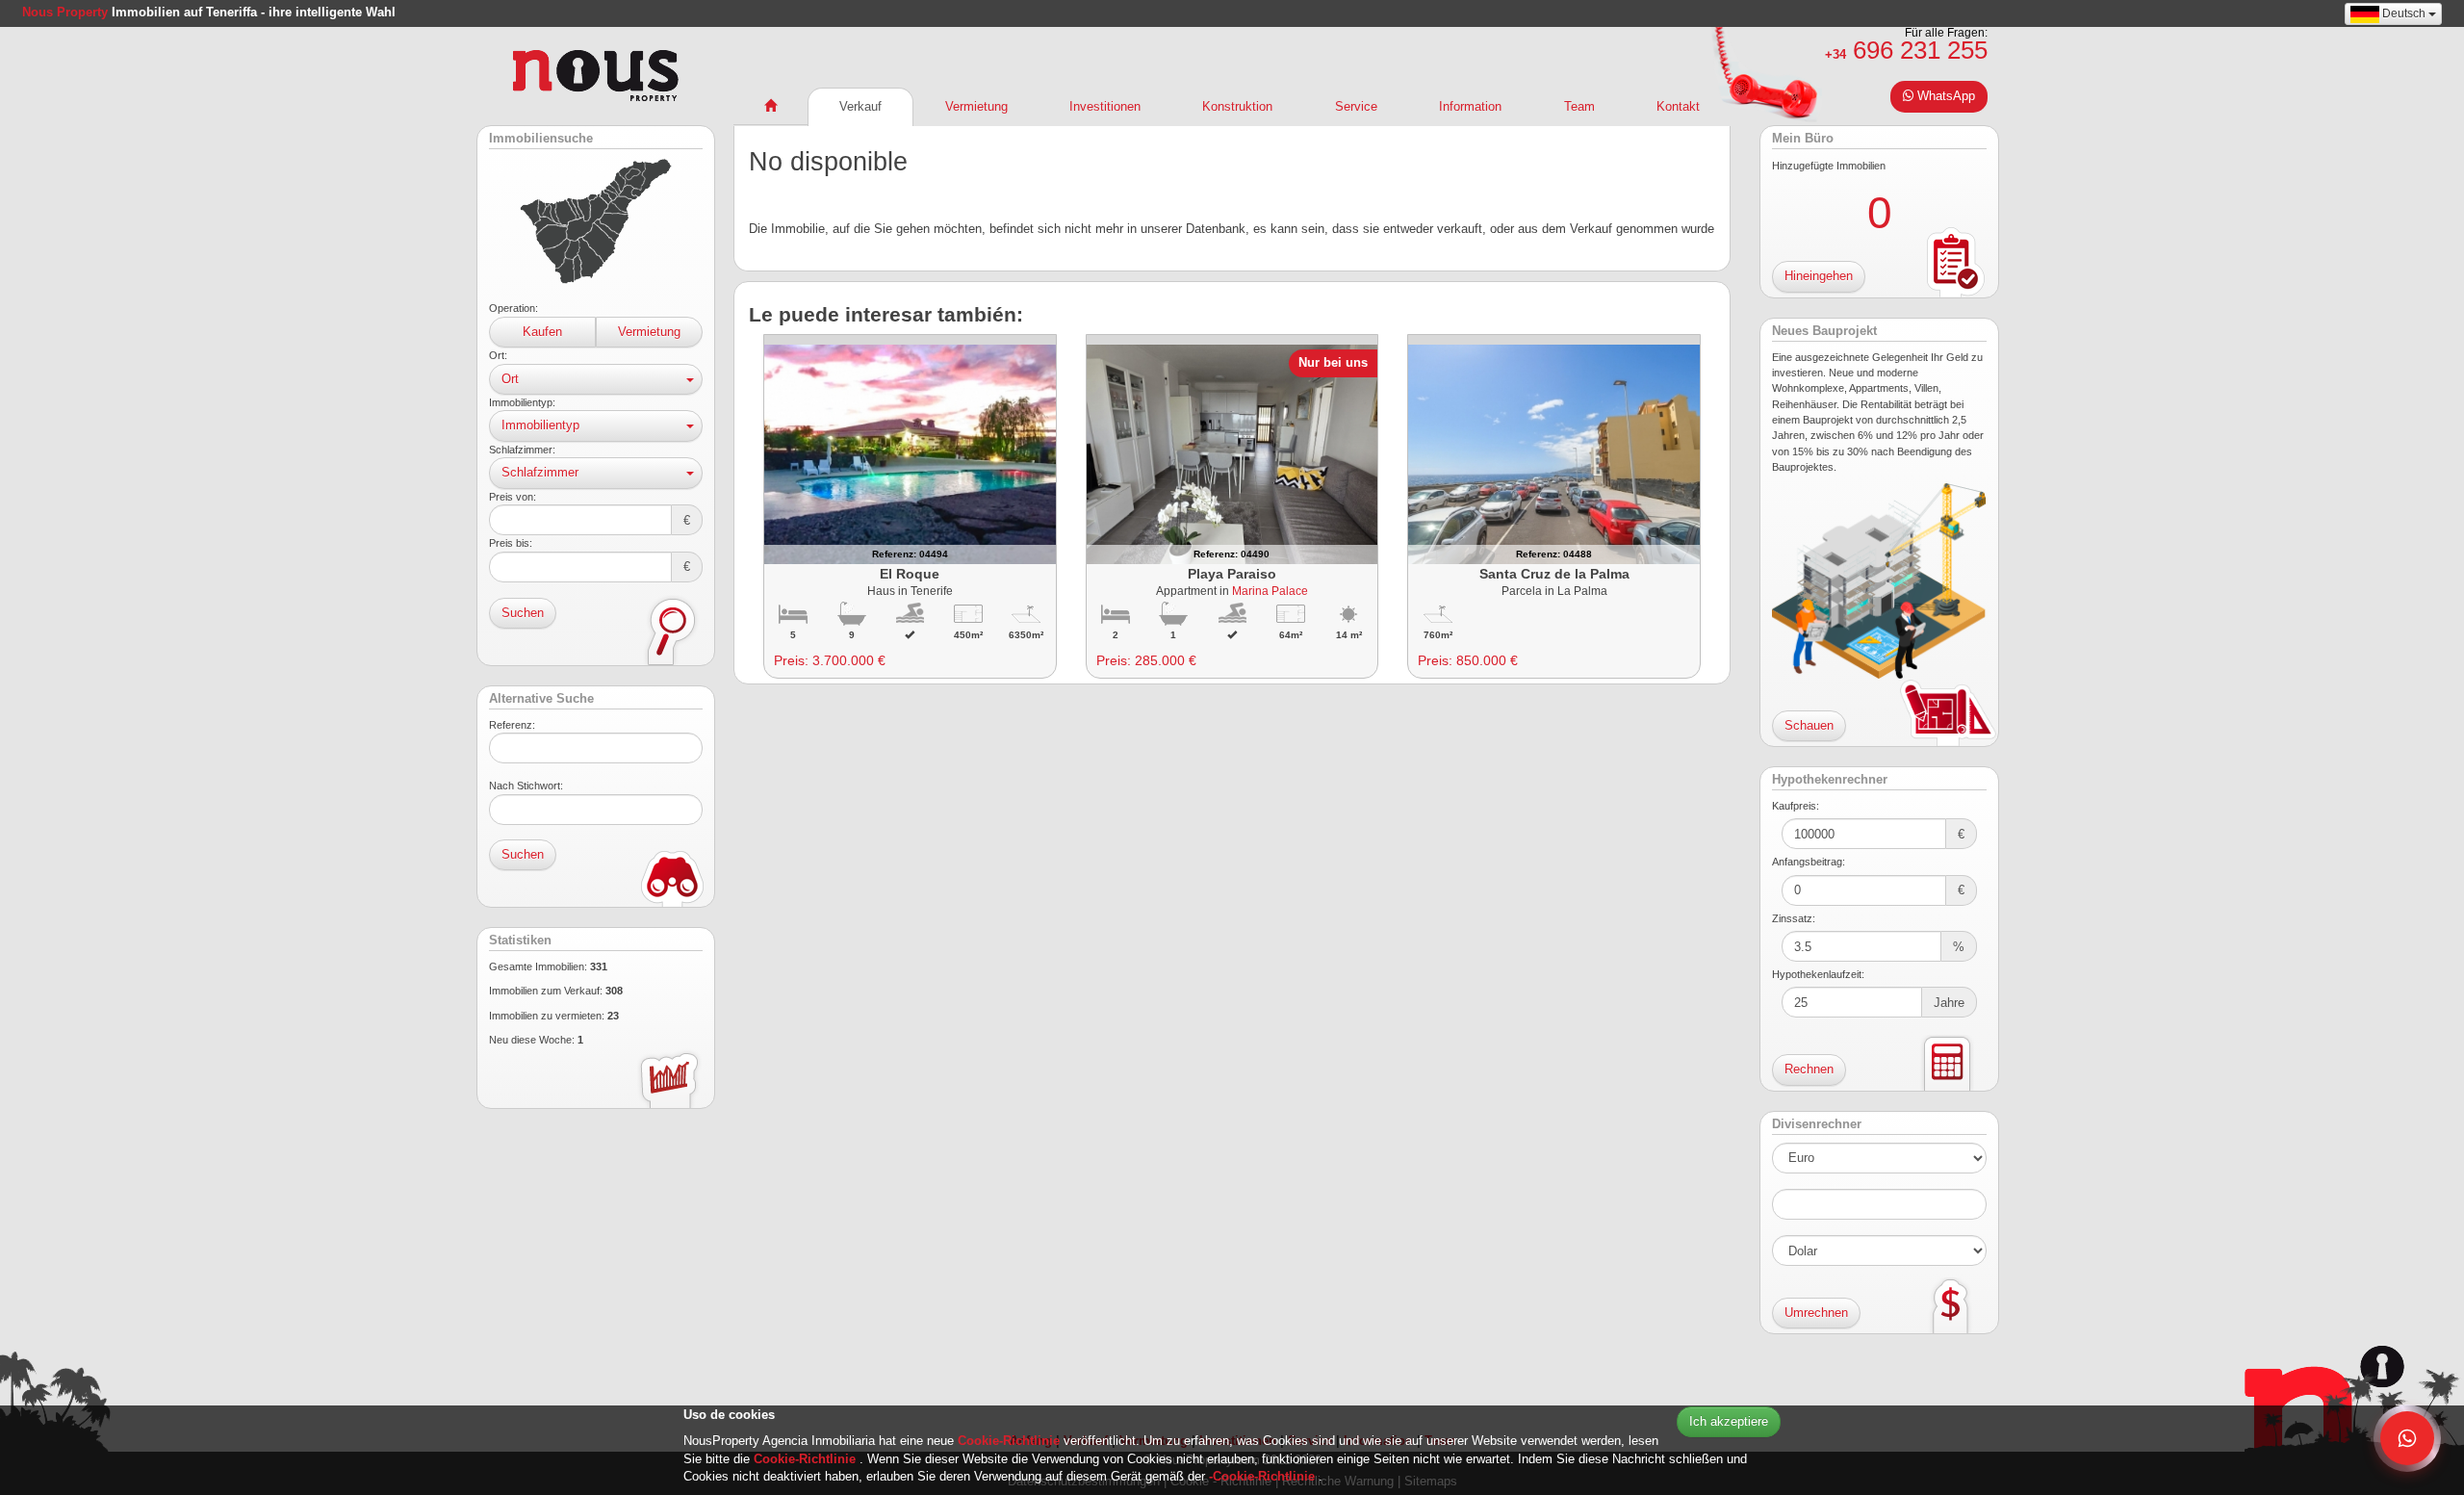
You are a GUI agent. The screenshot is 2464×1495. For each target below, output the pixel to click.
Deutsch (2404, 13)
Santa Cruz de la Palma (1554, 574)
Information (1470, 106)
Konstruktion (1237, 106)
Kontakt (1678, 106)
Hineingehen (1819, 276)
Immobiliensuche (541, 139)
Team (1579, 106)
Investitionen (1105, 106)
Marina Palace (1270, 591)
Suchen (523, 613)
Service (1356, 106)
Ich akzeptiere (1729, 1421)
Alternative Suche (541, 699)
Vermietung (649, 332)
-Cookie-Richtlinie (1264, 1476)
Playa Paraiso (1232, 574)
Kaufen (542, 332)
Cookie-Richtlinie (1011, 1441)
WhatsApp (1944, 96)
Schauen (1809, 725)
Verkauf (860, 106)
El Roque (910, 574)
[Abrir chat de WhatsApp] (2407, 1438)
